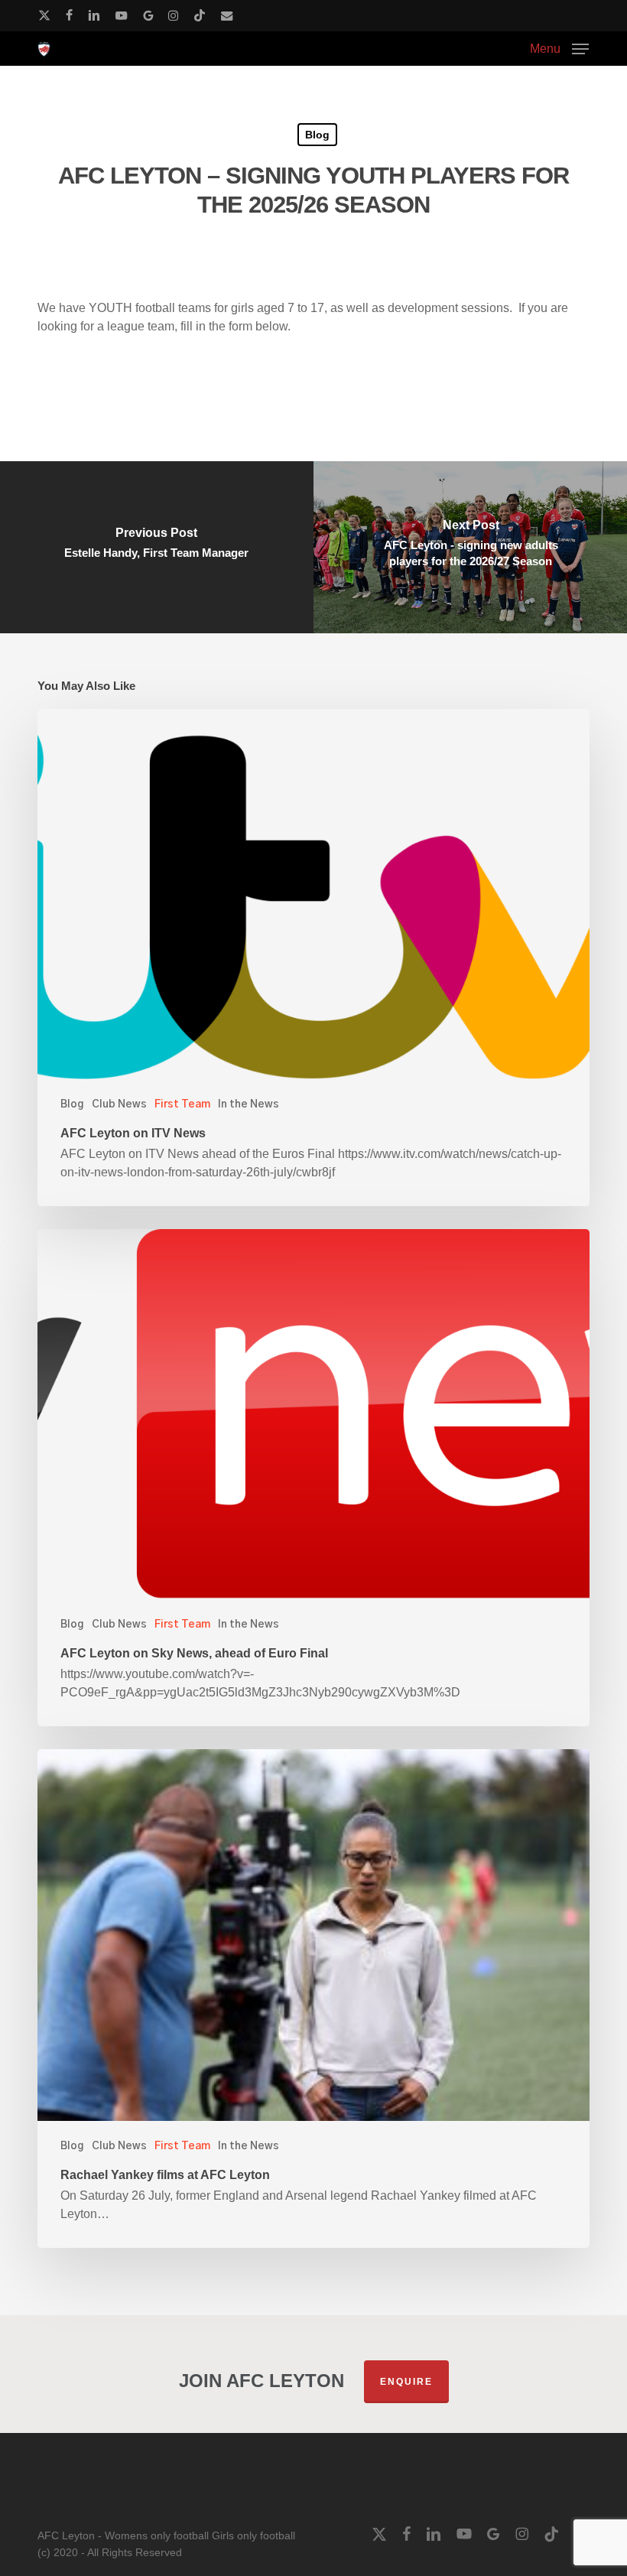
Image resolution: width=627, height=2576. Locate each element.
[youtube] (122, 15)
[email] (227, 15)
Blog (317, 135)
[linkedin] (94, 15)
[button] (559, 48)
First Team (182, 1104)
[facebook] (69, 15)
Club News (119, 1104)
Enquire (406, 2382)
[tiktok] (200, 15)
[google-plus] (148, 15)
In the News (249, 1104)
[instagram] (173, 15)
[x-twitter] (44, 15)
